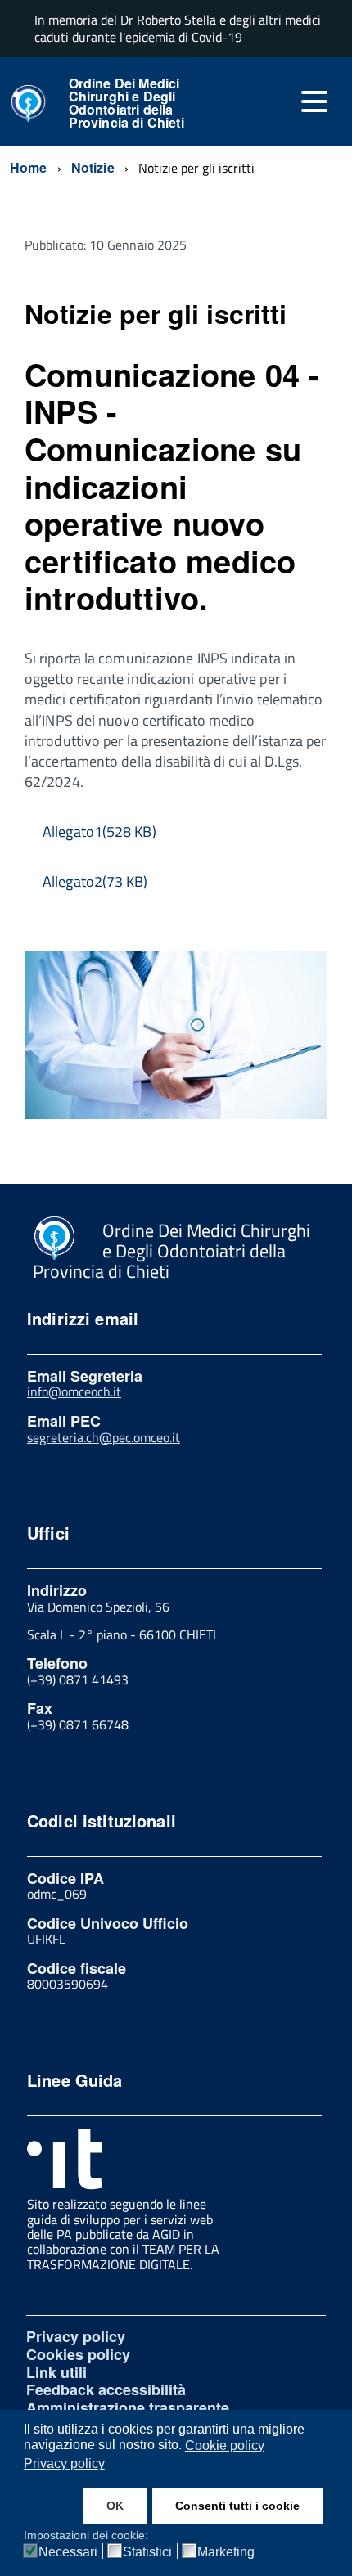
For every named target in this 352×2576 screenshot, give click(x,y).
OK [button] (115, 2506)
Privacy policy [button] (64, 2464)
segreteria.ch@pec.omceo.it (104, 1437)
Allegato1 (99, 832)
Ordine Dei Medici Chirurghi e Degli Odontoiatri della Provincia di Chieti (126, 103)
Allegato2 (95, 881)
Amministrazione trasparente (128, 2407)
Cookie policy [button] (225, 2446)
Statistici (147, 2552)
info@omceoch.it (74, 1391)
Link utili (56, 2372)
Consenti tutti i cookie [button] (237, 2506)
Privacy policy (76, 2336)
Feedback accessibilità (106, 2389)
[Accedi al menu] (314, 101)
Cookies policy (78, 2354)
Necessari (68, 2552)
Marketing (226, 2552)
